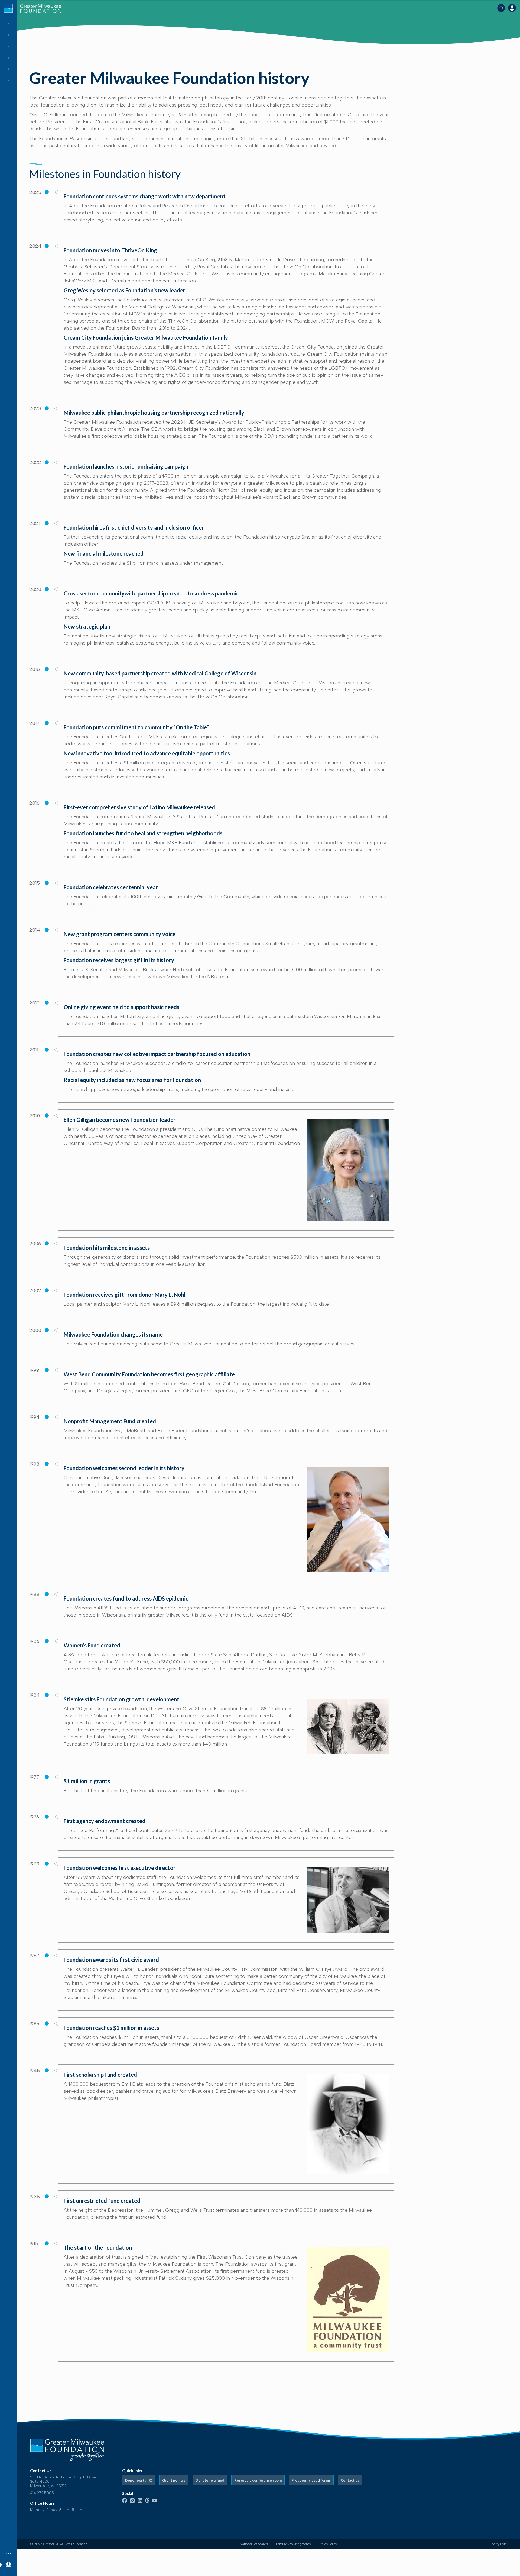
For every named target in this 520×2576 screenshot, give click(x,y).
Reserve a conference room (258, 2480)
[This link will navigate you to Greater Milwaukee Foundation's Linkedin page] (140, 2502)
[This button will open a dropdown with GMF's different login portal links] (512, 8)
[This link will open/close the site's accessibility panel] (8, 2564)
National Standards (254, 2544)
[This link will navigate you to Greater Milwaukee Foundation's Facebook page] (125, 2502)
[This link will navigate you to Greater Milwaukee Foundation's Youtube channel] (155, 2501)
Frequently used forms (311, 2480)
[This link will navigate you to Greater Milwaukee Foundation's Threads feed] (147, 2502)
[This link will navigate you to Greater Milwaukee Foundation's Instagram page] (132, 2502)
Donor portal (137, 2480)
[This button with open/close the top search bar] (501, 8)
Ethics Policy (328, 2544)
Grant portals (174, 2480)
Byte (503, 2544)
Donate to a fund (210, 2480)
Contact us (350, 2480)
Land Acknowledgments (293, 2544)
